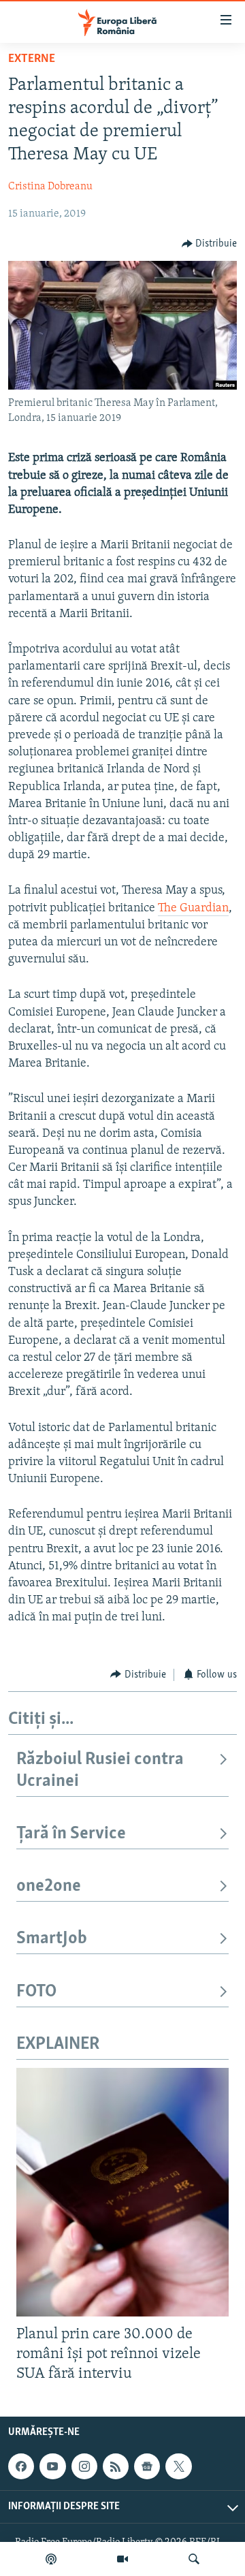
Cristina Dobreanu (50, 187)
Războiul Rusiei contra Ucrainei (100, 1771)
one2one (49, 1886)
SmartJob (52, 1939)
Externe (32, 59)
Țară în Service (71, 1834)
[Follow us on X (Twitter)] (178, 2466)
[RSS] (116, 2466)
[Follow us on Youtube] (52, 2466)
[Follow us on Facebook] (21, 2466)
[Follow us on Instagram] (84, 2466)
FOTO (36, 1992)
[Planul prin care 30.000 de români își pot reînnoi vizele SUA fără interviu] (122, 2192)
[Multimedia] (122, 2559)
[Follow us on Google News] (147, 2466)
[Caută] (194, 2559)
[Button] (210, 244)
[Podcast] (51, 2559)
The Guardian (193, 909)
